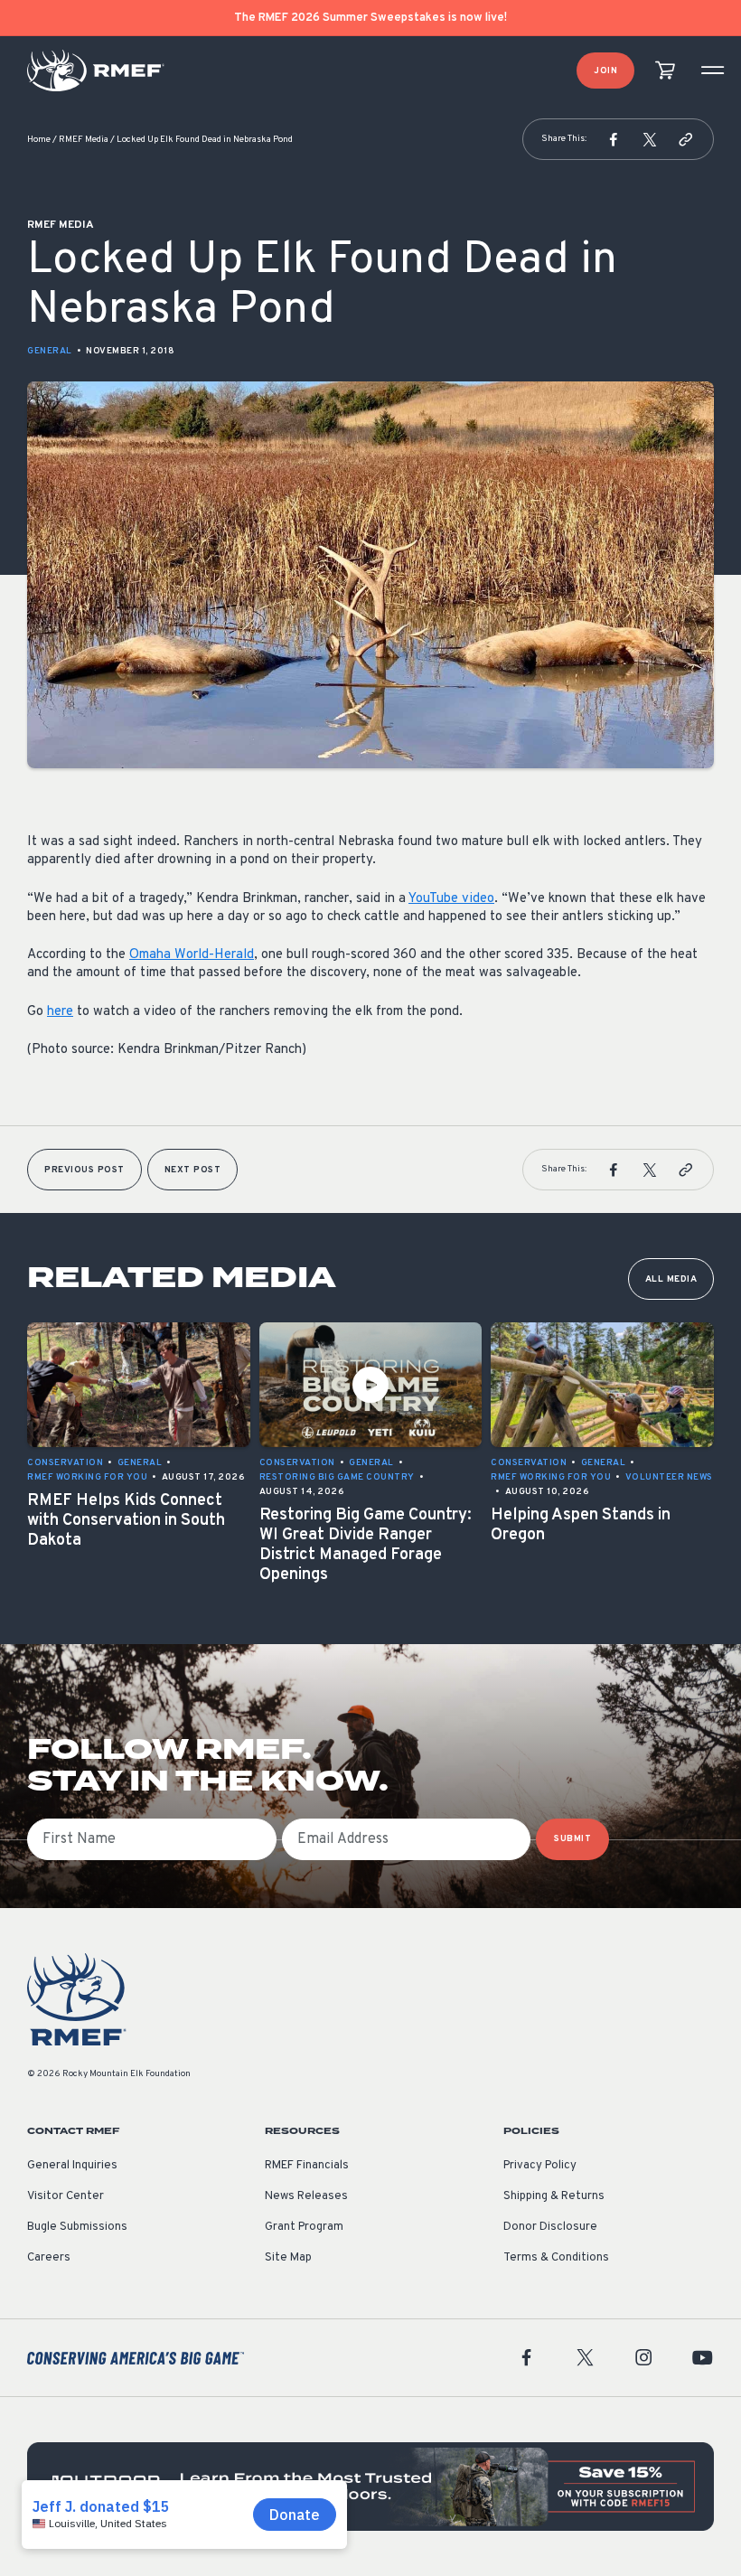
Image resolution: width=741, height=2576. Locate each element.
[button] (614, 139)
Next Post (193, 1170)
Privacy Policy (540, 2166)
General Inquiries (72, 2166)
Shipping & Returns (554, 2196)
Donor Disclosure (550, 2227)
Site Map (288, 2258)
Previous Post (84, 1170)
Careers (49, 2258)
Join (605, 71)
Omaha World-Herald (192, 955)
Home (39, 140)
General (50, 351)
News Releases (306, 2196)
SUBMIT (572, 1839)
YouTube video (451, 899)
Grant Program (304, 2227)
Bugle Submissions (77, 2227)
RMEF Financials (307, 2166)
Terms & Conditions (556, 2258)
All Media (671, 1279)
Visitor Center (66, 2196)
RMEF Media (84, 140)
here (60, 1012)
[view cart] (665, 71)
